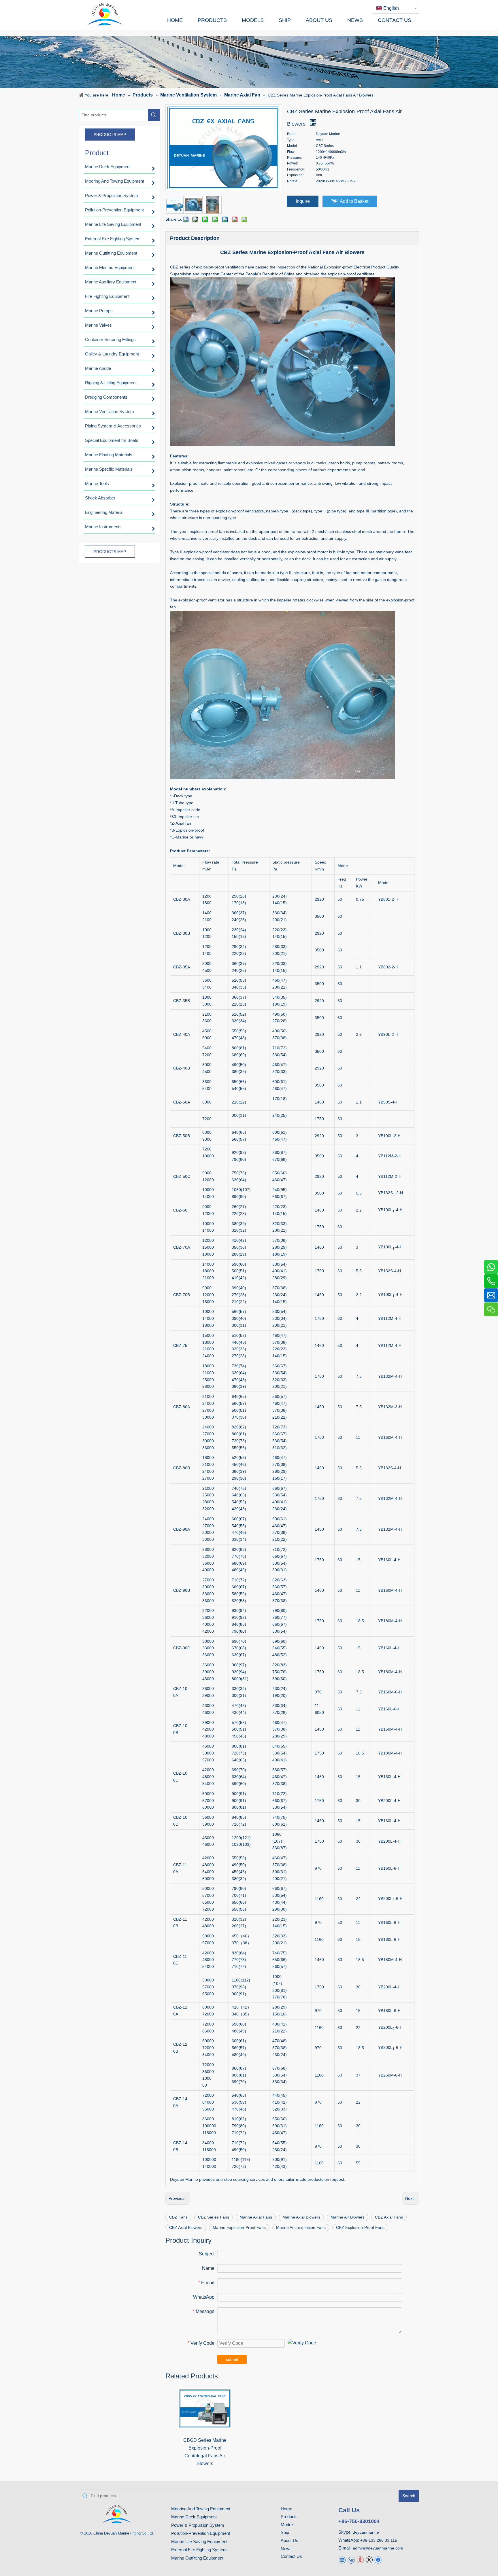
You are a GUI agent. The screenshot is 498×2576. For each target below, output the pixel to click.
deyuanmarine (366, 2532)
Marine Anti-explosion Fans (301, 2227)
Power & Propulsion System (198, 2525)
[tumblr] (360, 2560)
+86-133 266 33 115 (379, 2540)
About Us (289, 2540)
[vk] (351, 2560)
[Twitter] (369, 2560)
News (286, 2548)
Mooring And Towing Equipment (201, 2509)
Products (289, 2517)
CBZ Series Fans (214, 2217)
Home (286, 2509)
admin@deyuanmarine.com (378, 2548)
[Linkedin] (342, 2560)
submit (232, 2359)
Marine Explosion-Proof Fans (239, 2227)
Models (288, 2525)
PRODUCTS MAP (110, 135)
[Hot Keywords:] (154, 115)
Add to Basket (354, 201)
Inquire (303, 201)
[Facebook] (378, 2560)
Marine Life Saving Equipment (199, 2542)
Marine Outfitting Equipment (197, 2558)
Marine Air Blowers (348, 2217)
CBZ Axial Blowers (186, 2227)
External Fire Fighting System (199, 2550)
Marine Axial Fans (256, 2217)
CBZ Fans (178, 2217)
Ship (285, 2532)
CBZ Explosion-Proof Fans (360, 2227)
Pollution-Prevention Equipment (201, 2533)
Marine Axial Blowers (301, 2217)
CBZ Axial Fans (389, 2217)
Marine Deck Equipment (194, 2517)
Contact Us (291, 2556)
